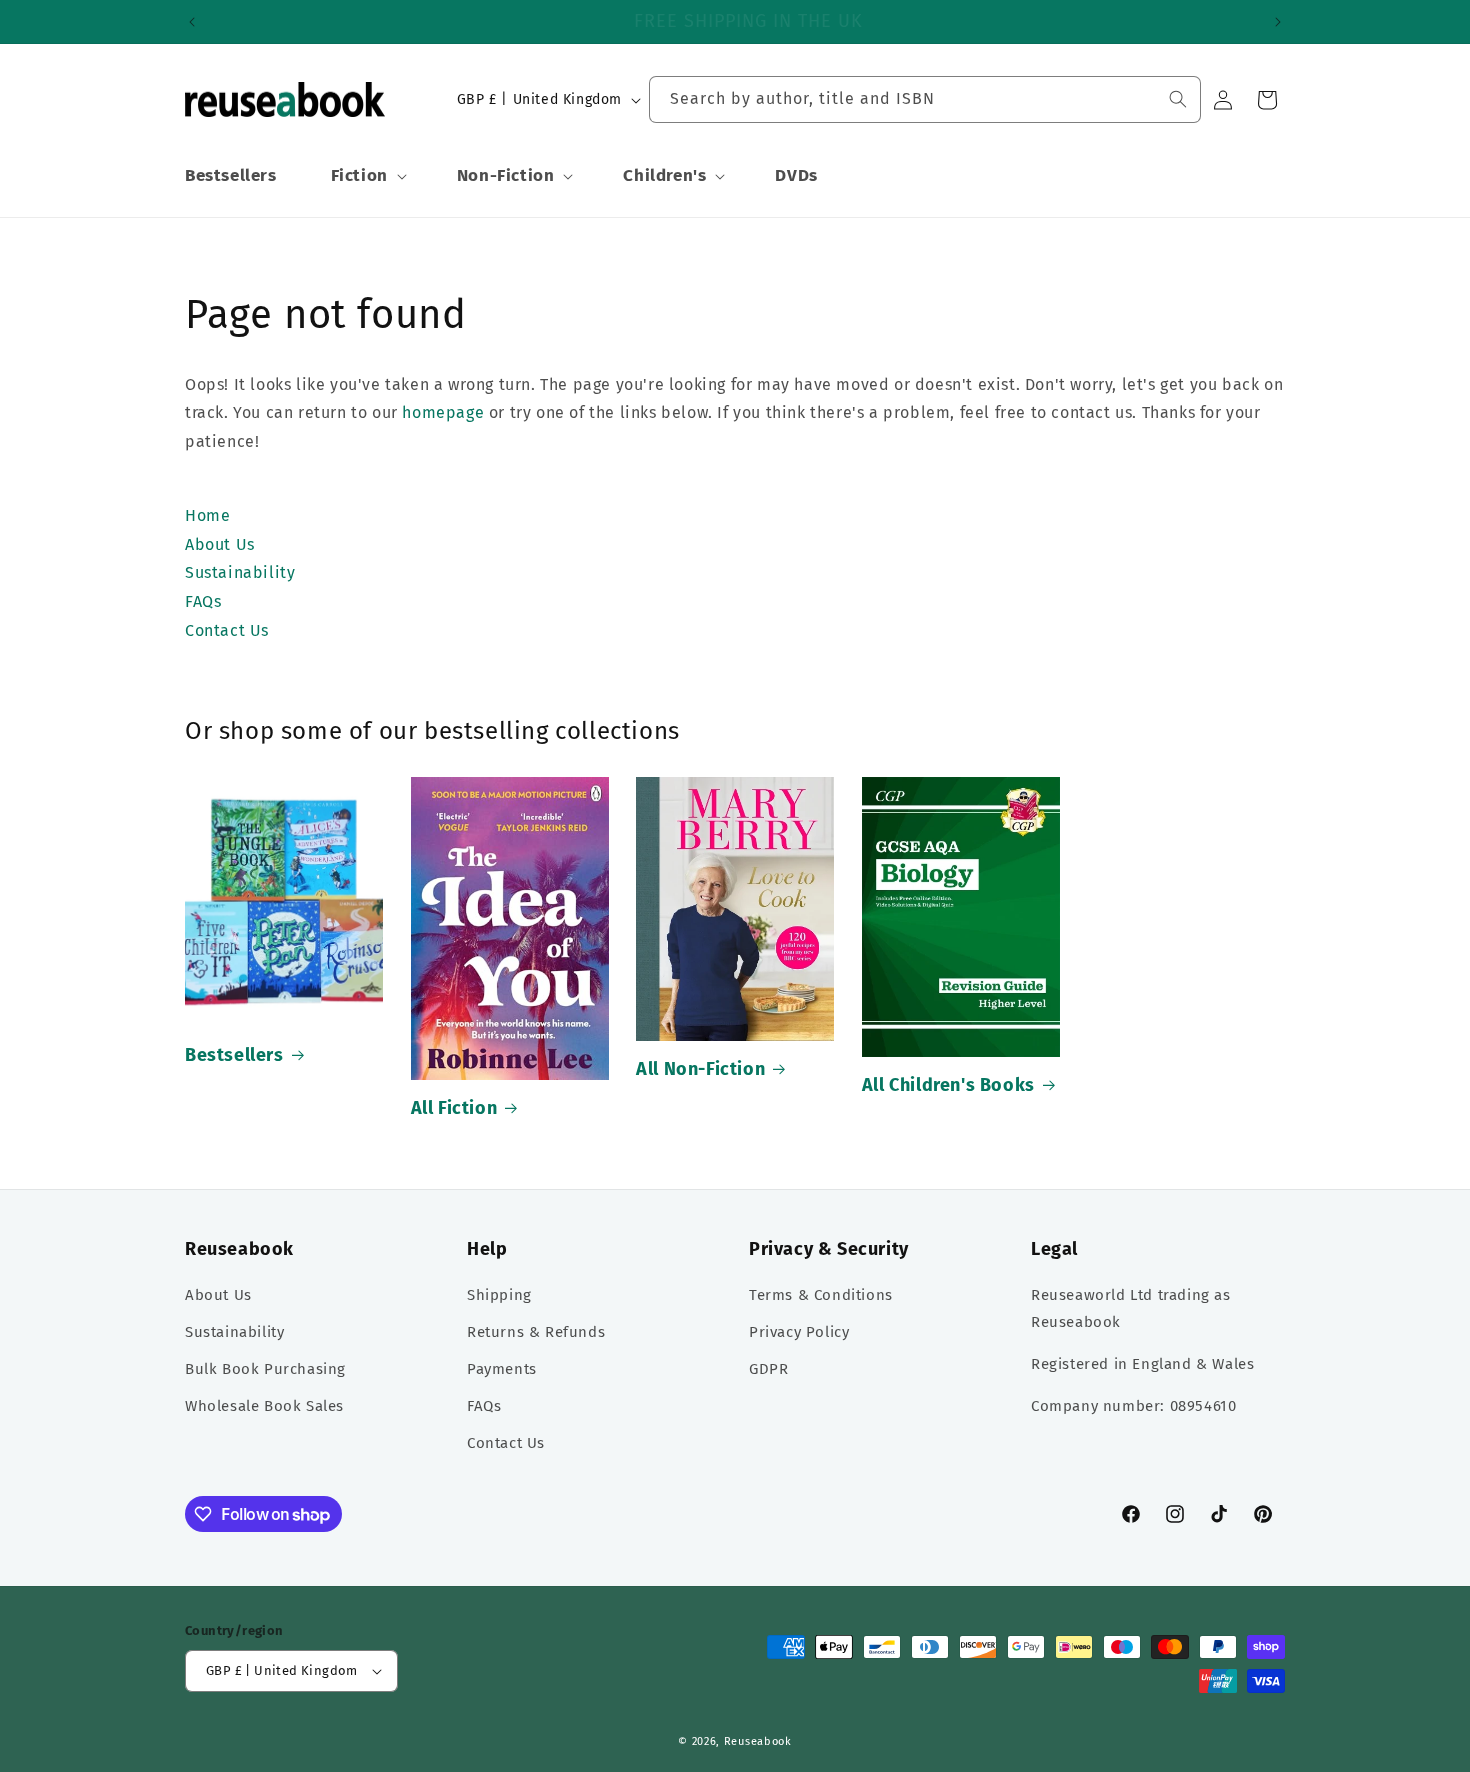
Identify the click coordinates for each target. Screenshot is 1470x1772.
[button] (367, 176)
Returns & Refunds (536, 1332)
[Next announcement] (1278, 22)
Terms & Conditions (821, 1295)
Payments (502, 1369)
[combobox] (925, 99)
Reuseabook (758, 1741)
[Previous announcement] (192, 22)
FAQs (484, 1406)
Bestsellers (234, 1055)
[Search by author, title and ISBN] (1178, 99)
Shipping (499, 1295)
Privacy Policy (799, 1332)
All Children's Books (948, 1085)
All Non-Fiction (700, 1069)
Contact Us (506, 1443)
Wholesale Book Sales (264, 1406)
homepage (443, 412)
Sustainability (234, 1332)
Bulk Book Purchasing (265, 1369)
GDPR (768, 1369)
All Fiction (454, 1108)
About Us (218, 1295)
